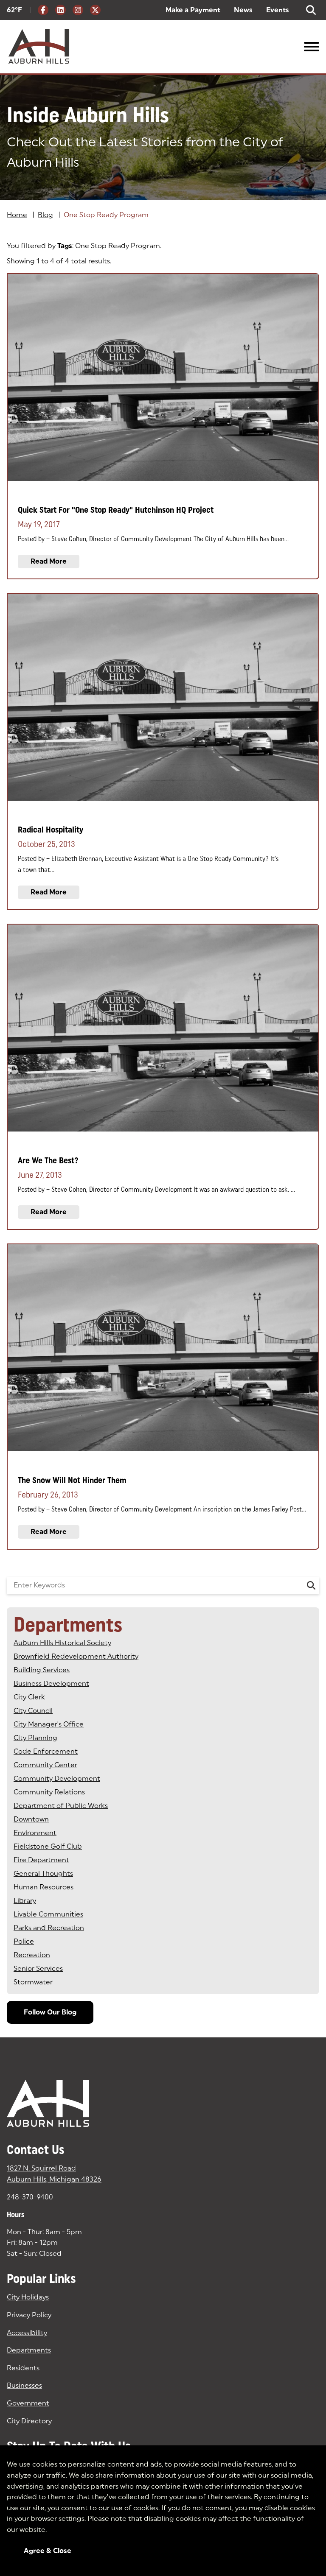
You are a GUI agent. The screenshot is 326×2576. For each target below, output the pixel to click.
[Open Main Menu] (312, 47)
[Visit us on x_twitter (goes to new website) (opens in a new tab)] (95, 10)
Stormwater (33, 1982)
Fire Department (41, 1860)
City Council (33, 1711)
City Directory (29, 2421)
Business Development (51, 1683)
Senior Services (38, 1968)
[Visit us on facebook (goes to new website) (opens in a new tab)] (43, 10)
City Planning (35, 1738)
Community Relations (49, 1792)
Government (28, 2403)
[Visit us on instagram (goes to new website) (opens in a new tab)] (78, 10)
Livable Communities (48, 1914)
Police (24, 1941)
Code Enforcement (46, 1751)
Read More (49, 561)
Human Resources (44, 1887)
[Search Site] (311, 10)
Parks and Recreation (49, 1928)
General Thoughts (43, 1873)
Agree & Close (48, 2551)
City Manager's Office (49, 1724)
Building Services (42, 1670)
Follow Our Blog (50, 2012)
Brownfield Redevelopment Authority (76, 1656)
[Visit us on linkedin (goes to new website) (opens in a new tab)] (60, 10)
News (243, 10)
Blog (45, 215)
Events (278, 10)
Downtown (31, 1819)
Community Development (57, 1778)
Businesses (24, 2385)
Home (17, 215)
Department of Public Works (61, 1806)
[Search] (311, 1585)
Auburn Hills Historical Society (62, 1643)
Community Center (45, 1765)
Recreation (32, 1955)
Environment (35, 1833)
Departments (29, 2350)
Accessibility (27, 2333)
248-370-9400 (30, 2197)
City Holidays (28, 2297)
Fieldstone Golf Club (48, 1846)
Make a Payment (193, 10)
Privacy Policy (29, 2315)
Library (25, 1901)
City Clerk (29, 1697)
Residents (23, 2368)
